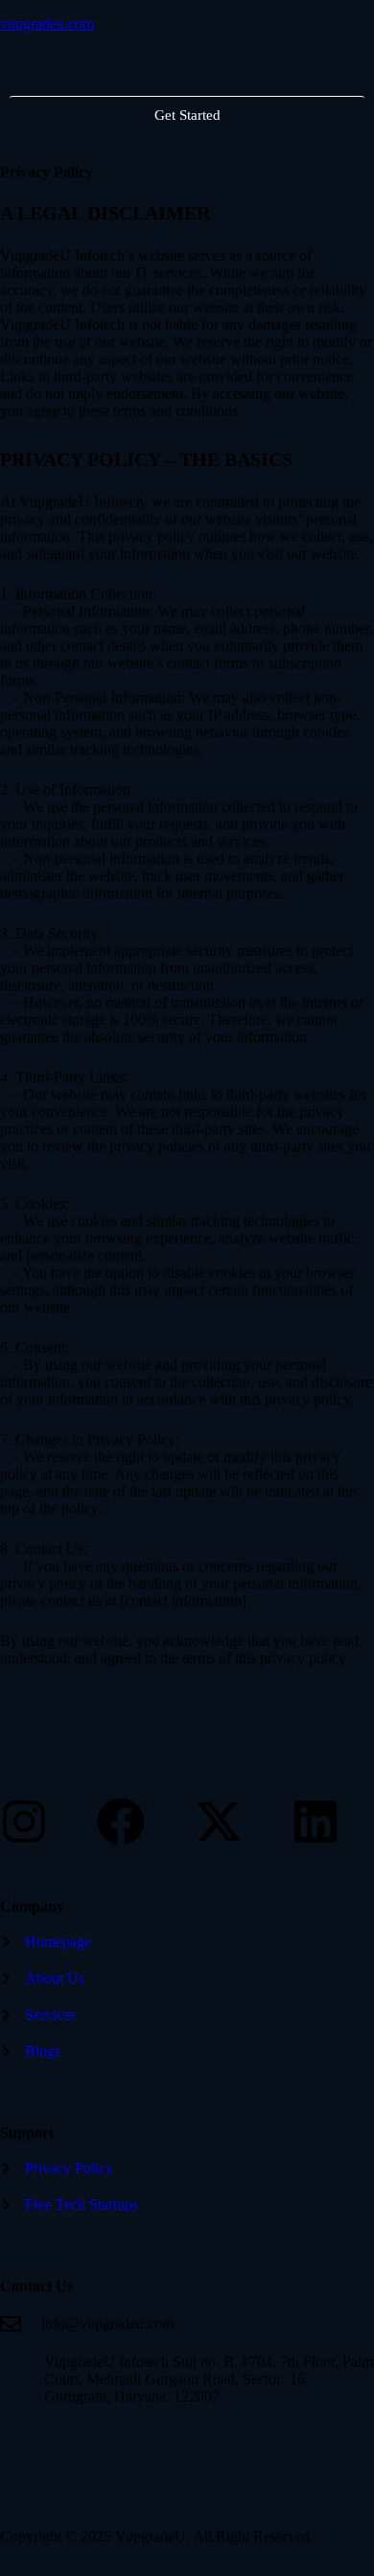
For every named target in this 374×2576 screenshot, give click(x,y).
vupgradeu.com (47, 23)
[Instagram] (24, 1822)
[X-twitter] (219, 1822)
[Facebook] (121, 1822)
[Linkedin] (316, 1822)
